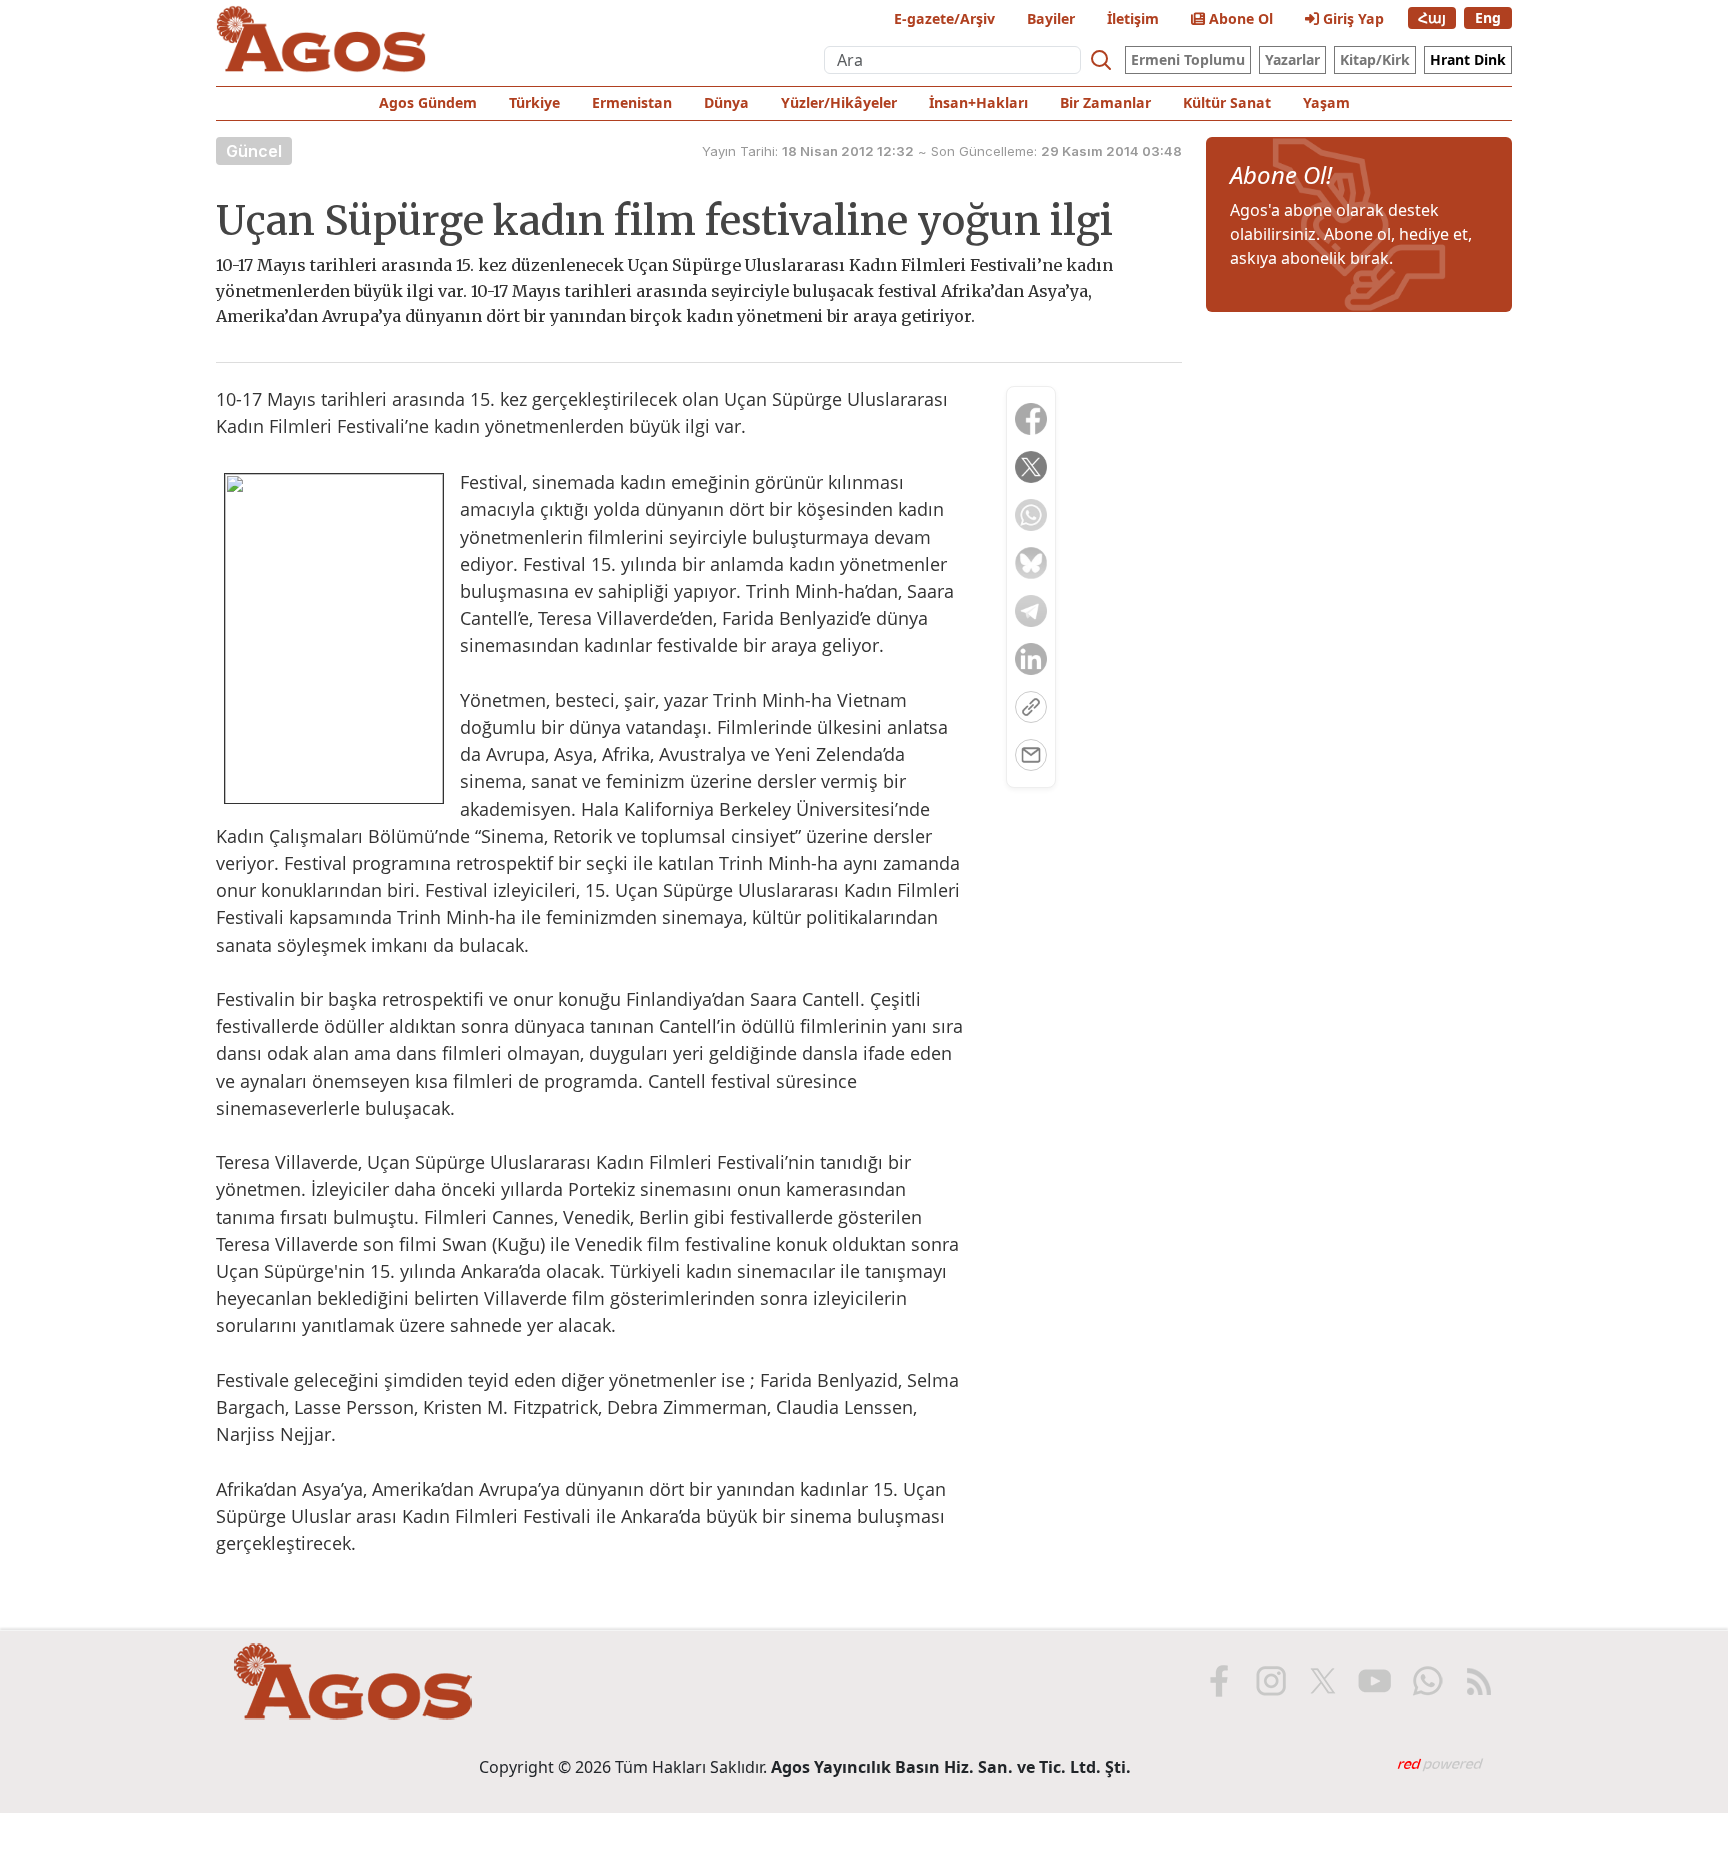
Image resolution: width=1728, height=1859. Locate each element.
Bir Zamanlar (1105, 102)
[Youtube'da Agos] (1375, 1681)
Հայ (1432, 17)
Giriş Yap (1351, 18)
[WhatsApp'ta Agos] (1427, 1681)
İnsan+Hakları (978, 102)
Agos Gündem (428, 102)
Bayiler (1051, 18)
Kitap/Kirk (1375, 59)
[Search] (1101, 60)
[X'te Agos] (1323, 1681)
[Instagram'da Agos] (1271, 1681)
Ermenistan (632, 102)
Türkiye (534, 102)
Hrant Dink (1468, 59)
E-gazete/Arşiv (944, 18)
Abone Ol (1239, 18)
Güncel (254, 151)
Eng (1488, 17)
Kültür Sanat (1227, 102)
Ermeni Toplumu (1188, 59)
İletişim (1133, 18)
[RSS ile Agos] (1479, 1681)
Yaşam (1326, 102)
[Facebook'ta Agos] (1219, 1681)
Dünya (726, 102)
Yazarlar (1292, 59)
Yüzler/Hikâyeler (839, 102)
